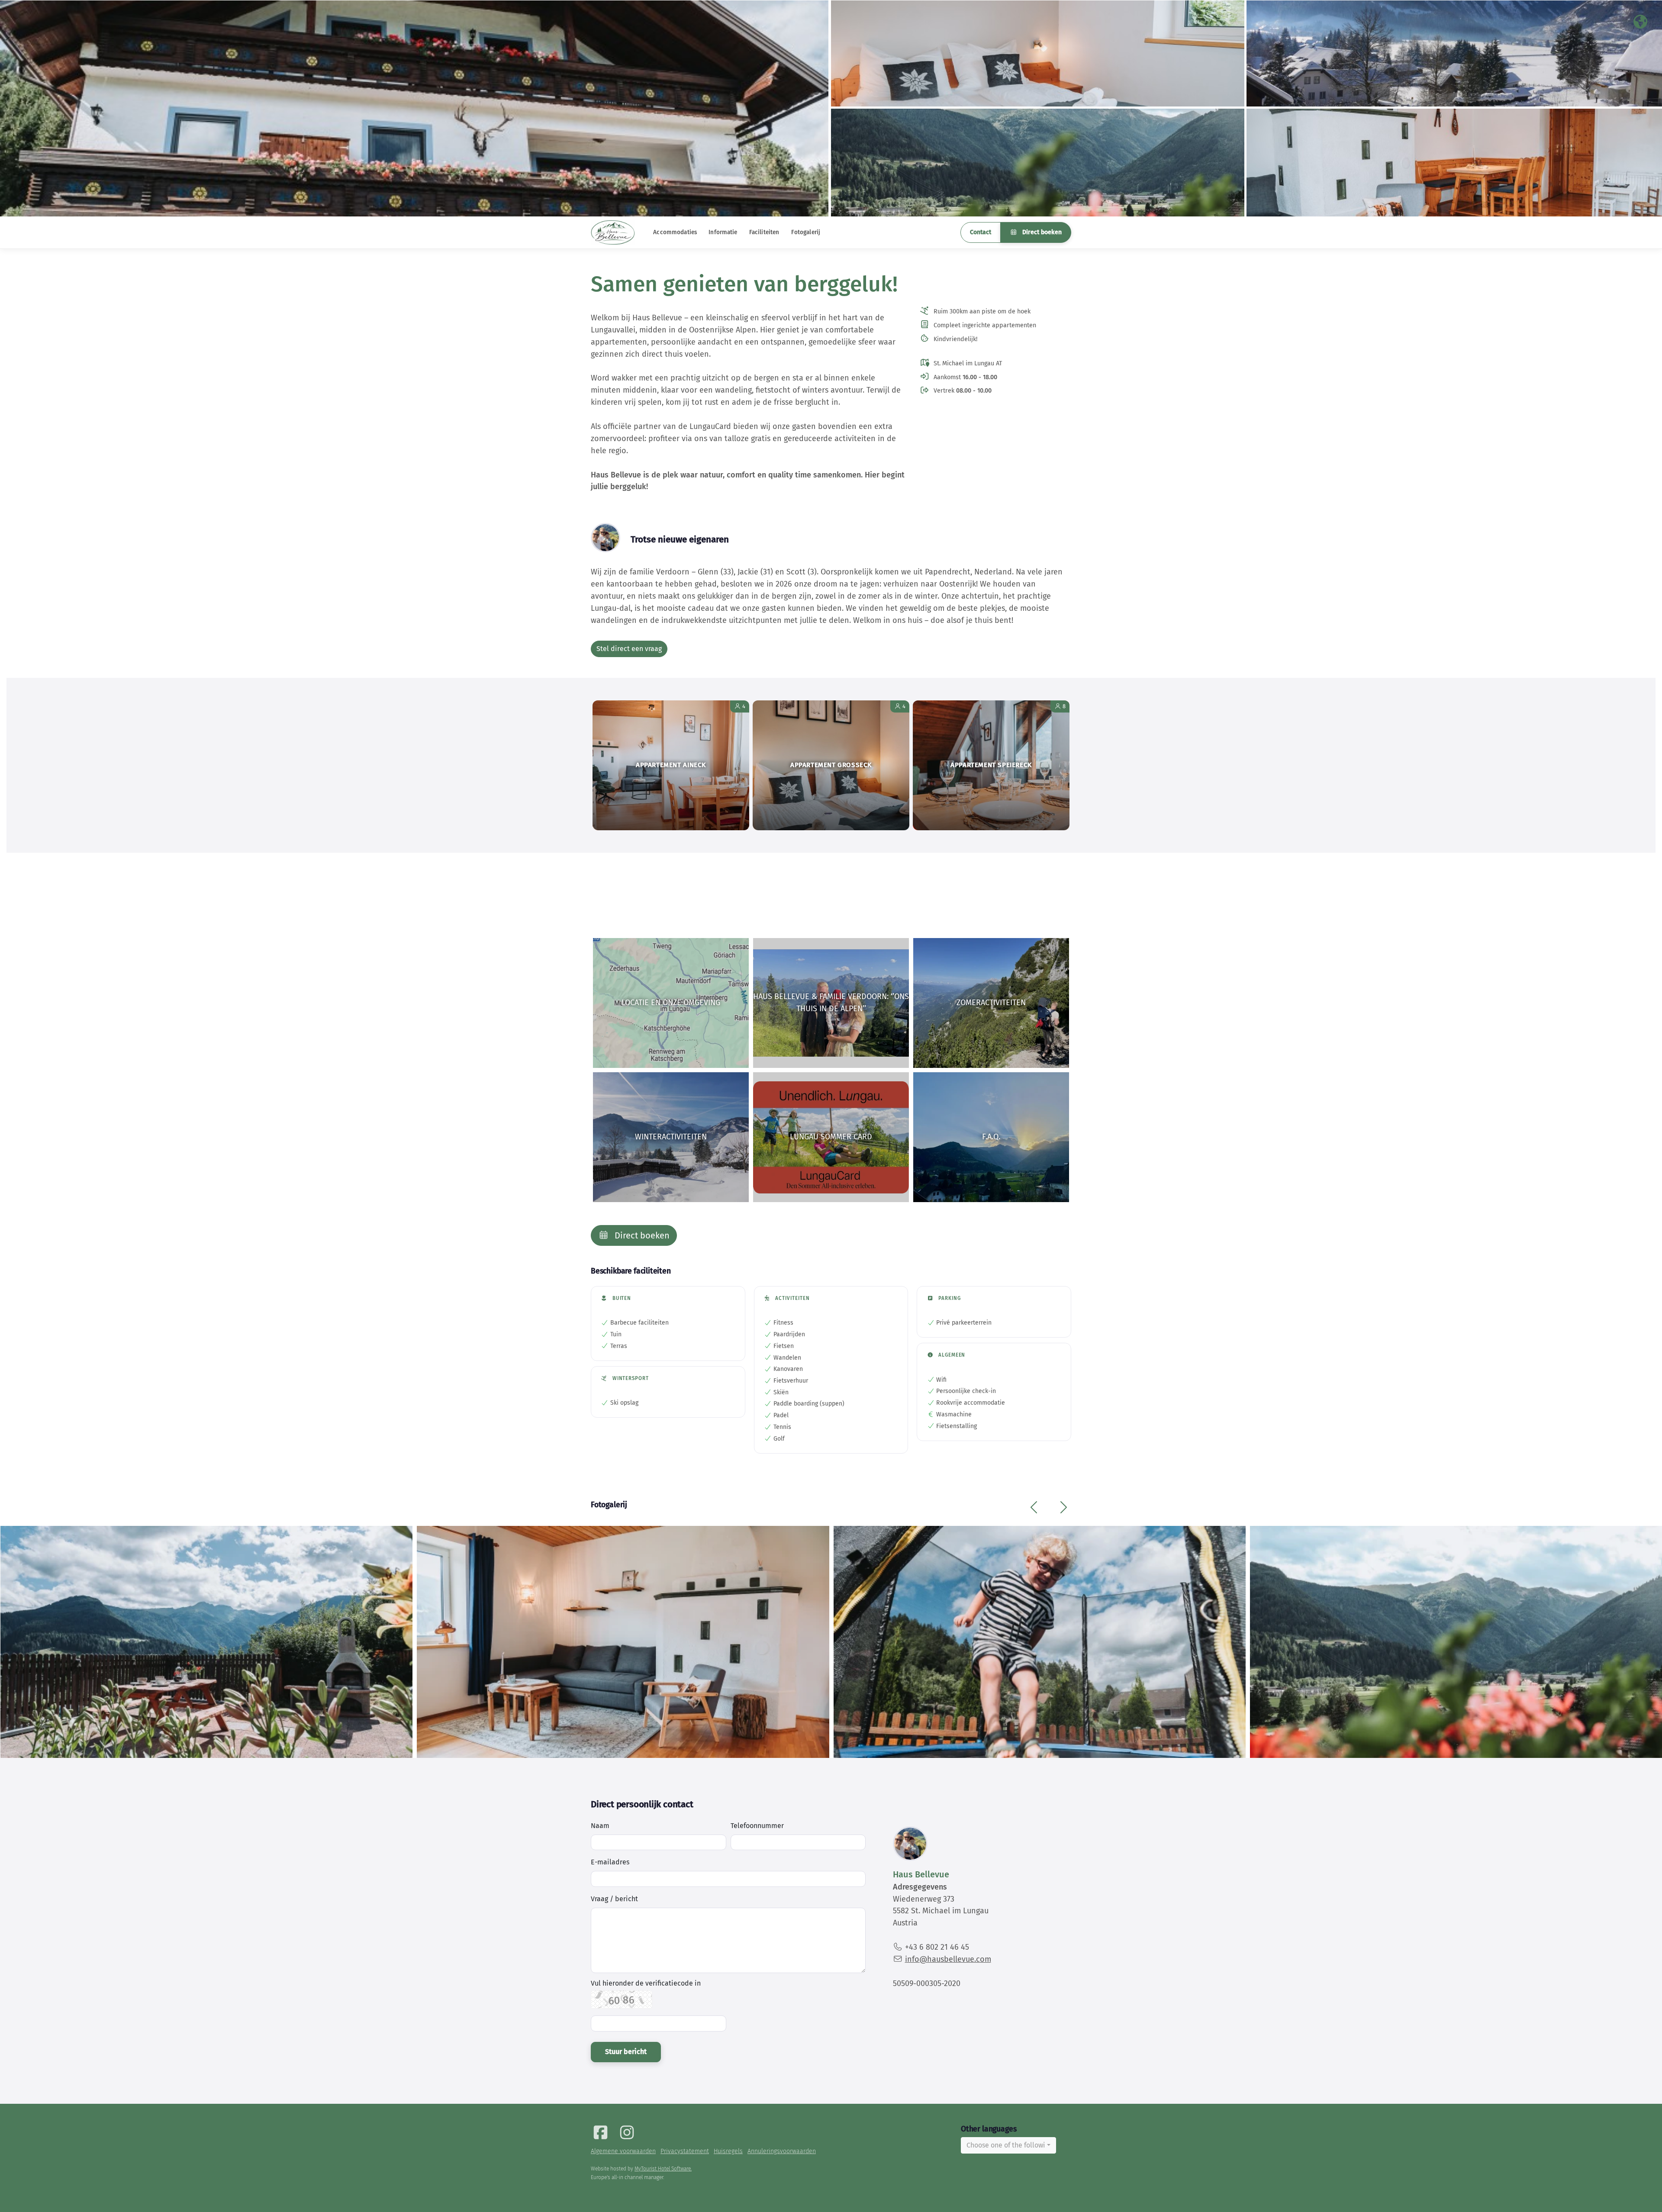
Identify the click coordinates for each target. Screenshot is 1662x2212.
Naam (600, 1826)
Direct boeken (1041, 232)
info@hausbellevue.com (948, 1959)
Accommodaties (675, 232)
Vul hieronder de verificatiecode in (646, 1983)
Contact (981, 232)
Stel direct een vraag (629, 649)
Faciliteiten (764, 232)
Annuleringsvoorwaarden (782, 2151)
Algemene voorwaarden (623, 2151)
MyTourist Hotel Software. (663, 2169)
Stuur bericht (626, 2052)
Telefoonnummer (757, 1826)
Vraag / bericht (614, 1899)
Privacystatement (685, 2151)
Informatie (723, 232)
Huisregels (728, 2151)
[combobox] (1008, 2145)
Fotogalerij (806, 232)
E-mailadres (610, 1862)
